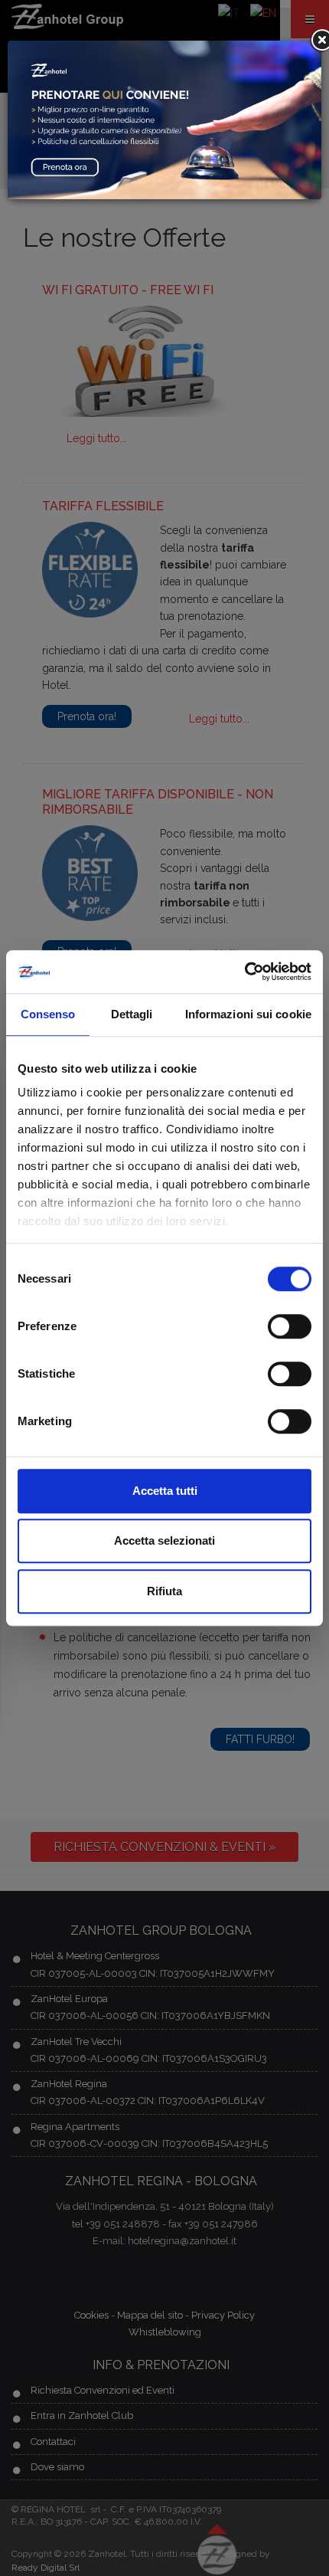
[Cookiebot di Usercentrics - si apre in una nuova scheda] (244, 972)
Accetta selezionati (164, 1540)
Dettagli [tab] (132, 1014)
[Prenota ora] (164, 119)
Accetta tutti (165, 1491)
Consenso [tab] (48, 1014)
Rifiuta (164, 1591)
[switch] (290, 1326)
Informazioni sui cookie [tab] (248, 1014)
